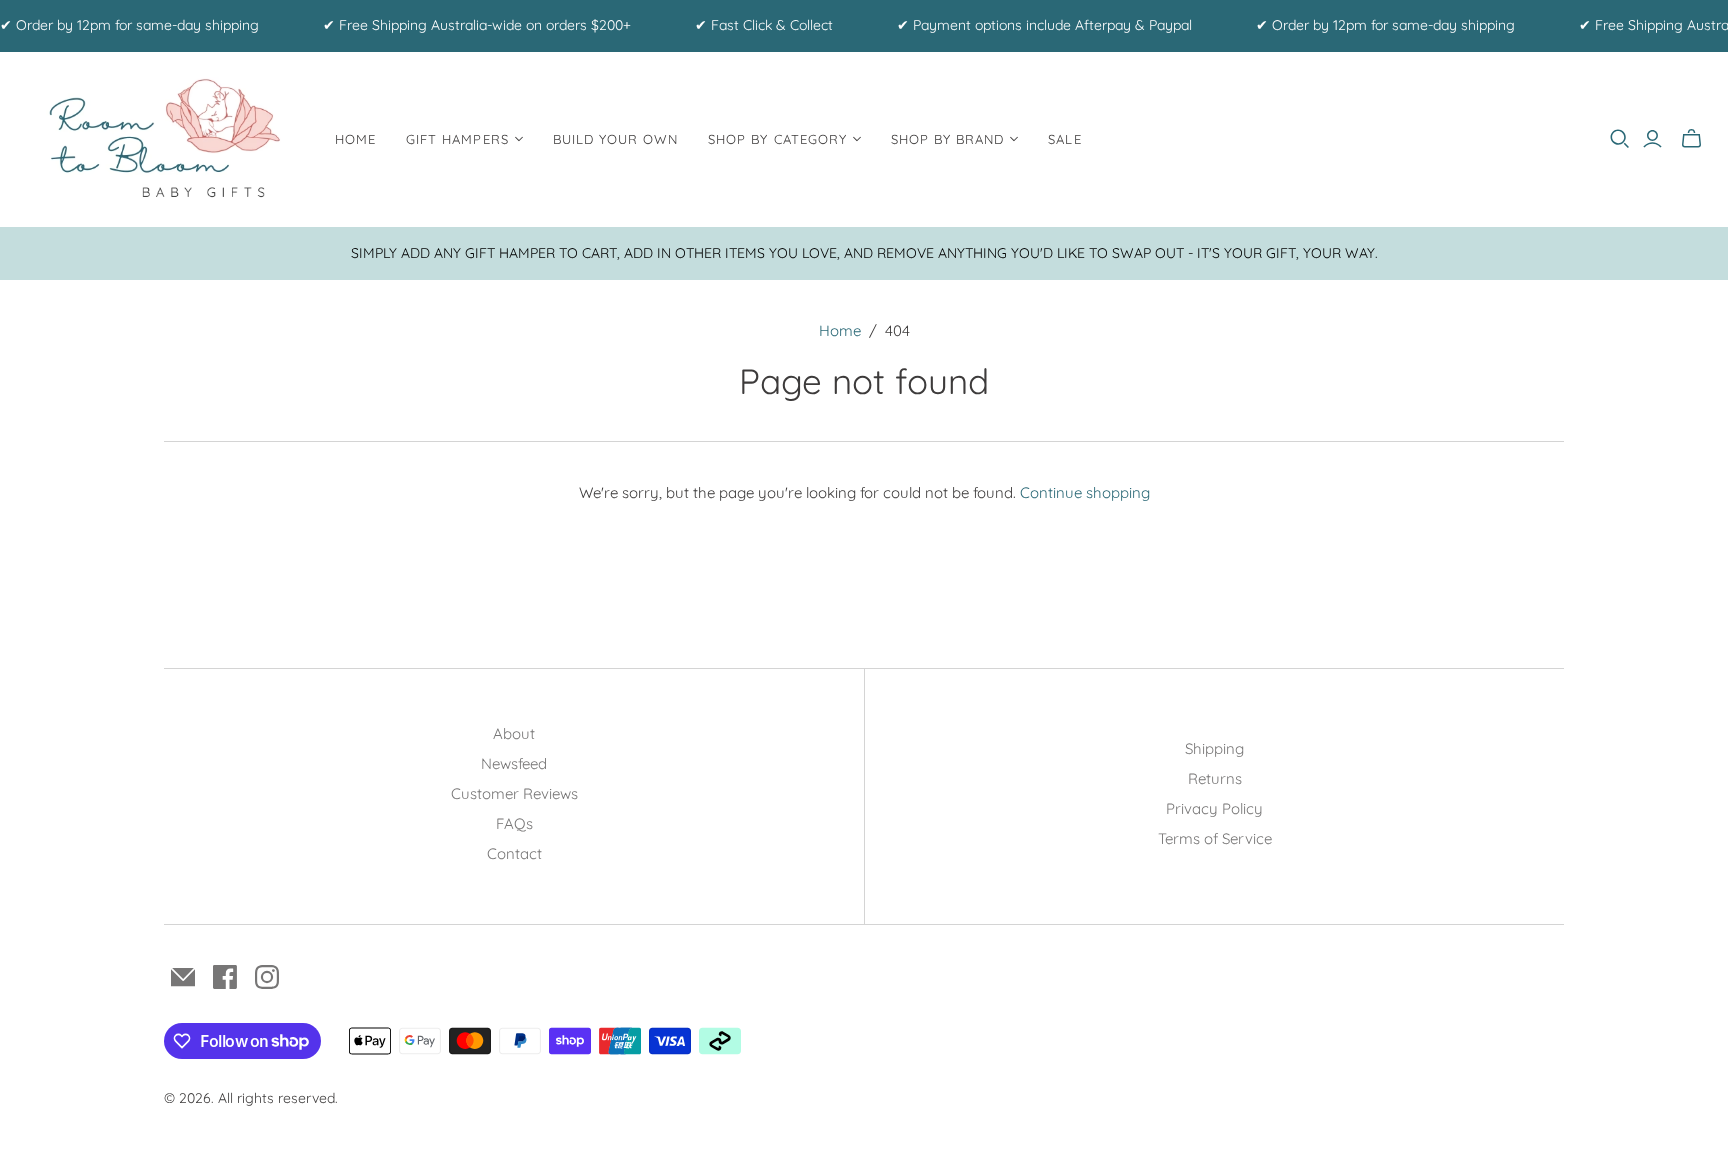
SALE (1064, 139)
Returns (1215, 778)
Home (840, 330)
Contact (514, 853)
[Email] (183, 977)
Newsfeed (514, 763)
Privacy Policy (1214, 808)
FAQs (514, 823)
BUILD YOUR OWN (616, 139)
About (514, 733)
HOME (355, 139)
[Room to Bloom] (165, 139)
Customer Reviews (514, 793)
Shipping (1214, 748)
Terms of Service (1215, 838)
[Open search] (1620, 139)
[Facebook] (225, 977)
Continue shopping (1085, 492)
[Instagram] (267, 977)
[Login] (1652, 139)
